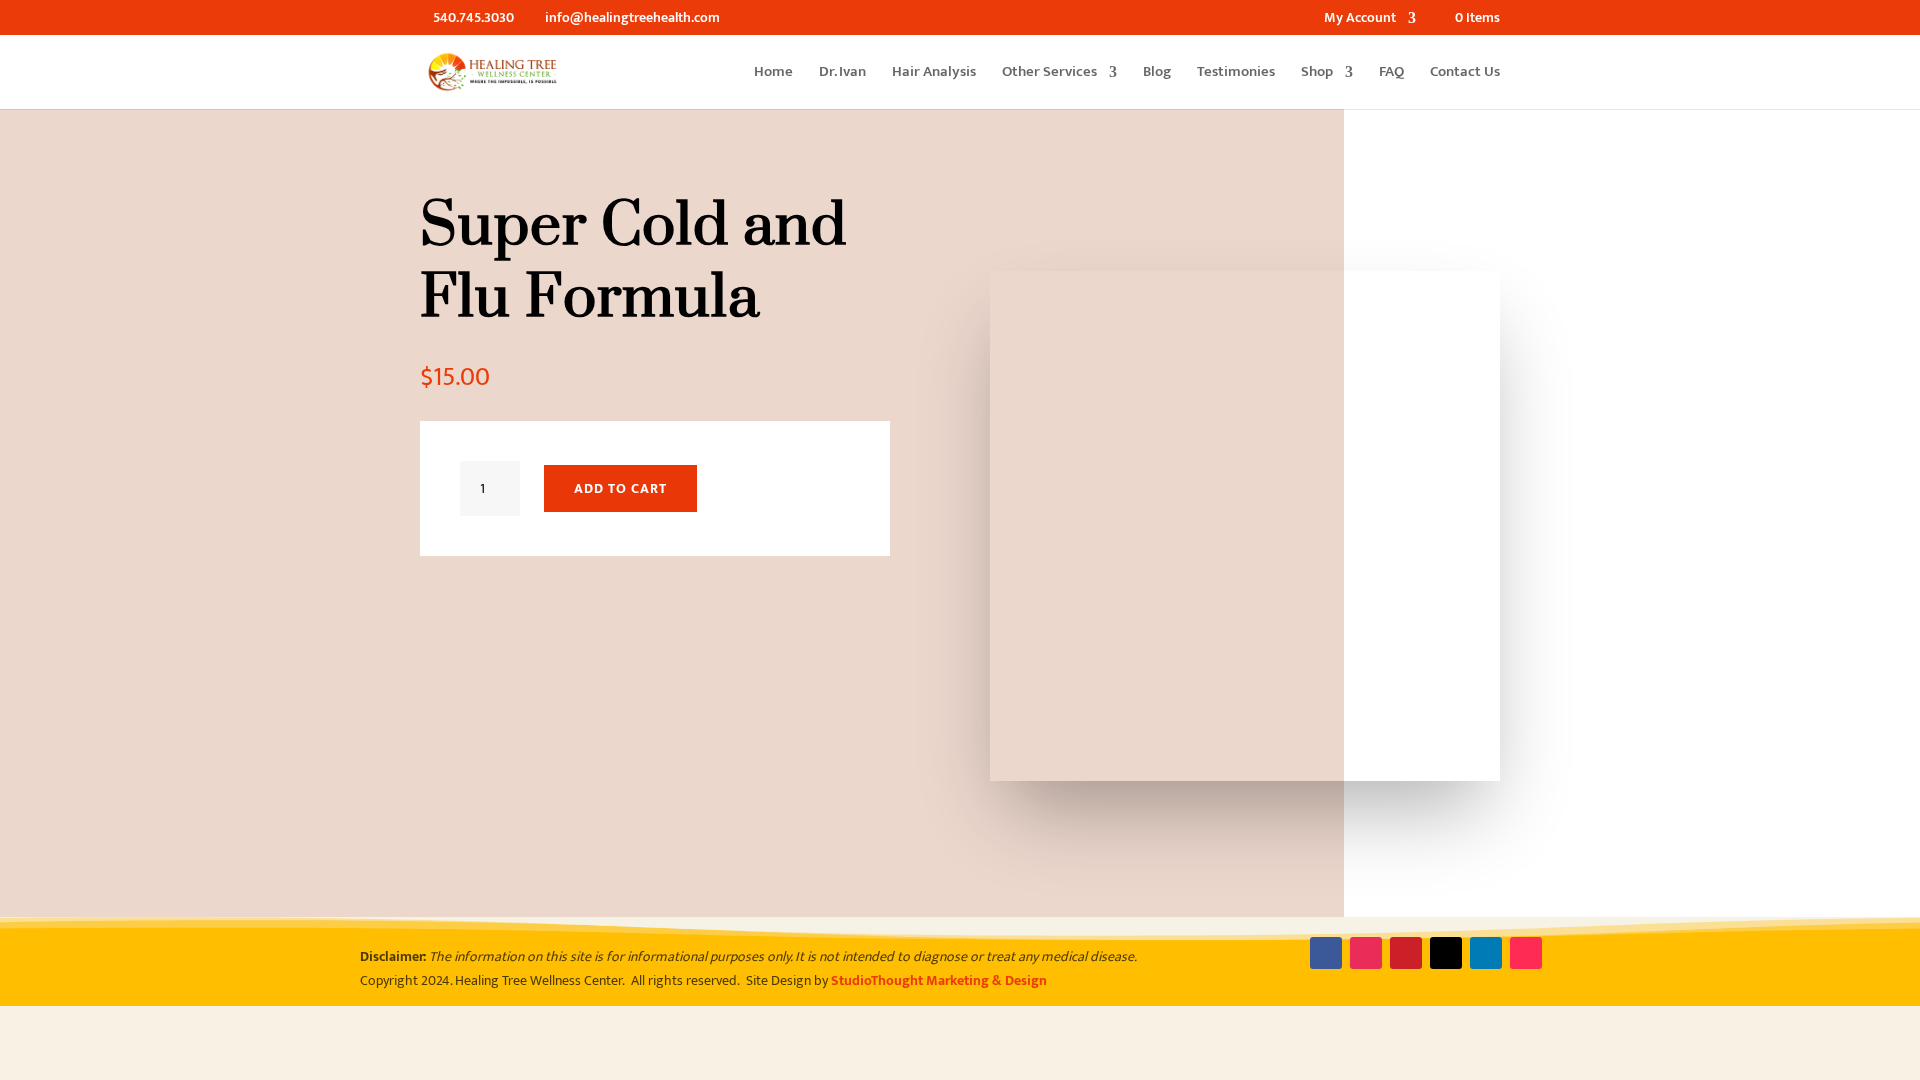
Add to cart (620, 488)
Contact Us (1465, 74)
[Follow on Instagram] (1366, 953)
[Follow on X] (1446, 953)
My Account (1360, 20)
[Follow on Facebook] (1326, 953)
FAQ (1391, 74)
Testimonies (1236, 74)
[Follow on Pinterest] (1406, 953)
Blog (1157, 74)
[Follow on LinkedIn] (1486, 953)
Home (773, 74)
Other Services (1049, 74)
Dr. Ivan (842, 74)
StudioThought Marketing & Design (939, 980)
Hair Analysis (934, 74)
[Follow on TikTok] (1526, 953)
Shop (1317, 74)
